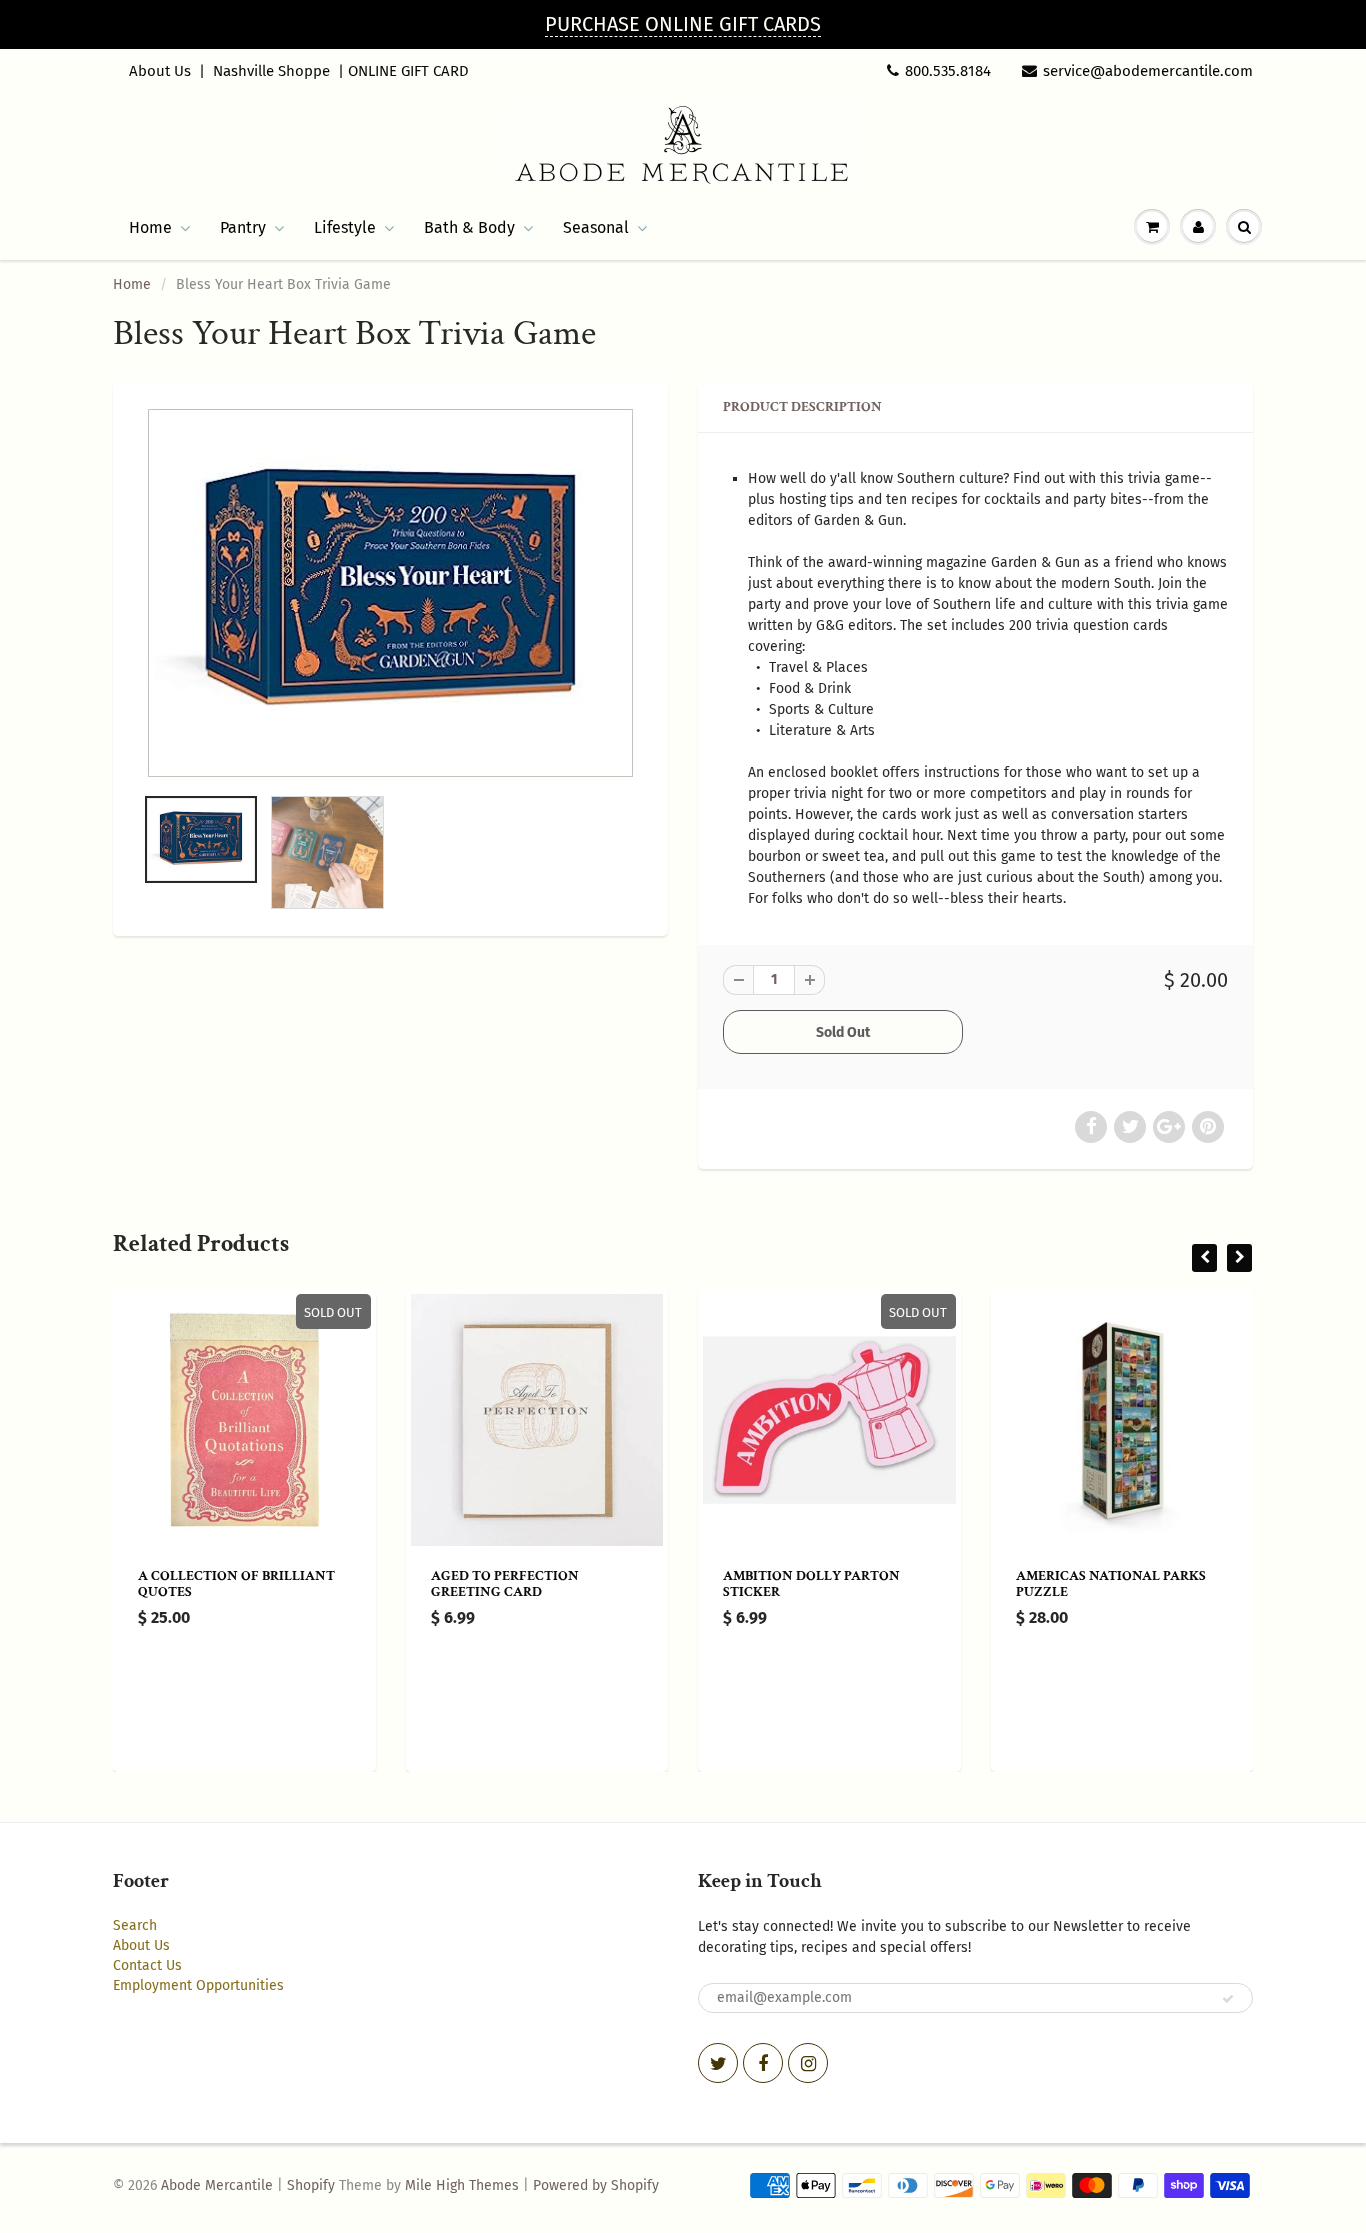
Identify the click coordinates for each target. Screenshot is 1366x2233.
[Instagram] (808, 2063)
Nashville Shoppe (271, 71)
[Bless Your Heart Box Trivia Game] (390, 593)
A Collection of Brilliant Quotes (236, 1584)
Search (135, 1925)
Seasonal (596, 227)
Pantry (243, 227)
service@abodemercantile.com (1148, 71)
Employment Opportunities (198, 1985)
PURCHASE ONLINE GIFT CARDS (683, 24)
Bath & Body (469, 227)
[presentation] (1204, 1258)
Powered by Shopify (596, 2185)
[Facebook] (763, 2063)
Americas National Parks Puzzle (1111, 1584)
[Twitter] (718, 2063)
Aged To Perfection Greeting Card (505, 1584)
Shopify (311, 2185)
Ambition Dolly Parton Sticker (811, 1584)
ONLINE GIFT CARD (408, 71)
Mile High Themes (462, 2185)
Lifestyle (345, 227)
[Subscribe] (1228, 1999)
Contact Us (147, 1965)
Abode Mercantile (217, 2185)
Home (150, 227)
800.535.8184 (948, 71)
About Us (160, 71)
